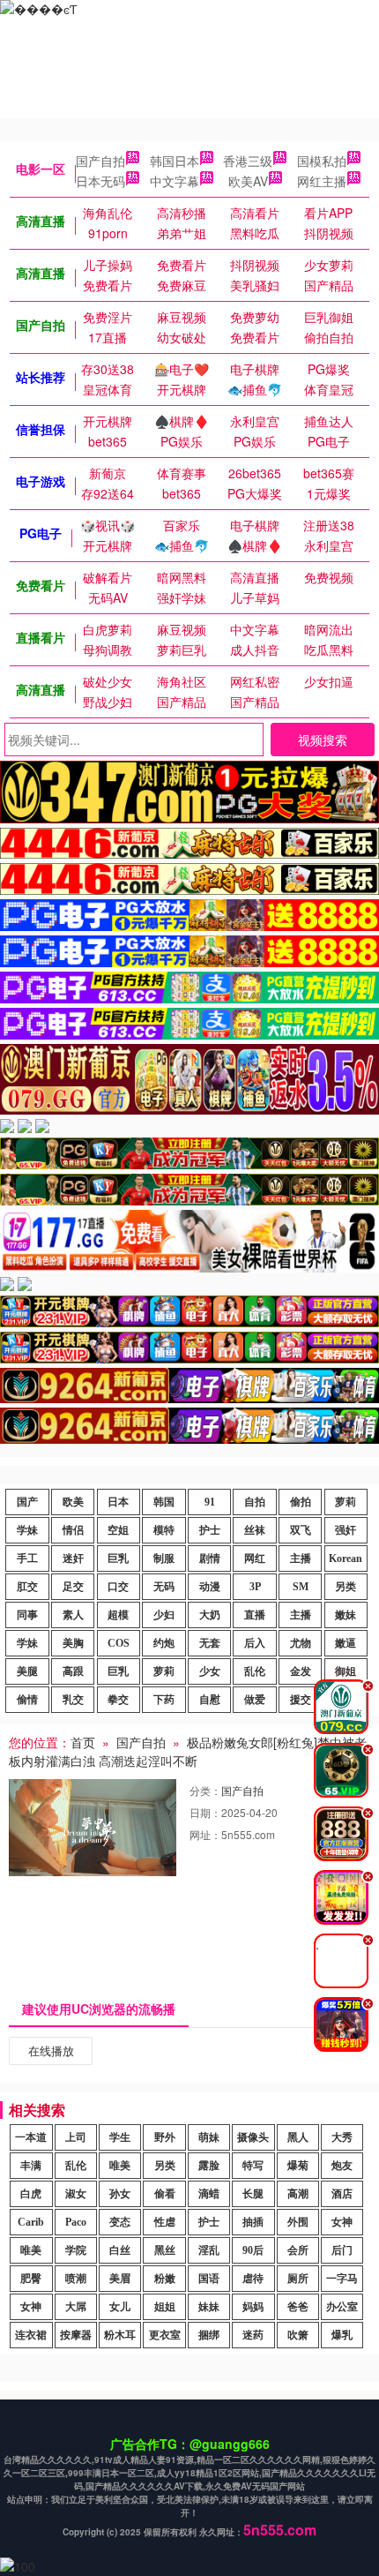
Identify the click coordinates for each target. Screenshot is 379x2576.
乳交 (73, 1700)
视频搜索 (323, 740)
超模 (118, 1615)
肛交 (27, 1587)
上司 (76, 2137)
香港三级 (248, 161)
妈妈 (253, 2307)
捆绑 (209, 2335)
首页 (83, 1742)
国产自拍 (100, 161)
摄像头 (253, 2137)
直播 (255, 1615)
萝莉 (346, 1502)
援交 (301, 1700)
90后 (253, 2250)
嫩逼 (346, 1643)
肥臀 (31, 2279)
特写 (253, 2166)
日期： (205, 1812)
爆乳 (342, 2335)
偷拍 (301, 1502)
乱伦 (255, 1671)
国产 (27, 1502)
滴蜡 (209, 2194)
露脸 (209, 2166)
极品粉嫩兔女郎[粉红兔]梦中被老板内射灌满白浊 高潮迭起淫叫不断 (188, 1751)
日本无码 (100, 181)
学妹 (27, 1530)
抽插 (253, 2222)
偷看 (165, 2194)
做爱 (255, 1700)
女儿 (120, 2307)
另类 (346, 1587)
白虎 (31, 2194)
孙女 (120, 2194)
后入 (255, 1643)
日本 (118, 1502)
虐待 (253, 2279)
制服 (164, 1558)
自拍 (255, 1502)
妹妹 (209, 2307)
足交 (73, 1587)
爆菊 (298, 2166)
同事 (27, 1615)
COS (119, 1643)
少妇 (164, 1615)
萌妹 (209, 2137)
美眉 (120, 2279)
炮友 (342, 2166)
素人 (73, 1615)
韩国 (164, 1502)
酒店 (342, 2194)
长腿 (253, 2194)
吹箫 (298, 2335)
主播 (301, 1558)
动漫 (210, 1587)
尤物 (301, 1643)
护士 (210, 1530)
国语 (209, 2279)
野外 (165, 2137)
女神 (342, 2222)
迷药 (253, 2335)
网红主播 (322, 181)
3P (255, 1587)
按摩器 (76, 2335)
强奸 (346, 1530)
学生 (120, 2137)
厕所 (298, 2279)
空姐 (118, 1530)
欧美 (73, 1502)
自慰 (210, 1700)
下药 (164, 1700)
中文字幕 (175, 181)
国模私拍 (322, 161)
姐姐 (165, 2307)
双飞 (301, 1530)
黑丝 (165, 2250)
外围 (298, 2222)
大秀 (342, 2137)
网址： (205, 1834)
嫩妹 (346, 1615)
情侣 (73, 1530)
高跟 (73, 1671)
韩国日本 (175, 161)
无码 (164, 1587)
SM (301, 1587)
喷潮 (76, 2279)
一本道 (31, 2137)
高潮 (298, 2194)
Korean (346, 1558)
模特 (164, 1530)
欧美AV (248, 181)
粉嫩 (165, 2279)
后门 (342, 2250)
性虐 (165, 2222)
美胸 (73, 1643)
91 (210, 1502)
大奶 (210, 1615)
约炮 (164, 1643)
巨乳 (118, 1558)
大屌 (76, 2307)
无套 (210, 1643)
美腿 (27, 1671)
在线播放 (51, 2050)
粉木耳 (120, 2335)
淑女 (76, 2194)
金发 (301, 1671)
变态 (120, 2222)
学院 (76, 2250)
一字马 (342, 2279)
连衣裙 (31, 2335)
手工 (27, 1558)
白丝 (120, 2250)
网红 (255, 1558)
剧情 (210, 1558)
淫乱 (209, 2250)
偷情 (27, 1700)
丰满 (31, 2166)
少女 (210, 1671)
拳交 (118, 1700)
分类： (205, 1790)
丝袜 (255, 1530)
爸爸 (298, 2307)
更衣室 (165, 2335)
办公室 (342, 2307)
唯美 (120, 2166)
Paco (76, 2222)
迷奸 (73, 1558)
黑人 (298, 2137)
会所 (298, 2250)
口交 (118, 1587)
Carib (31, 2222)
